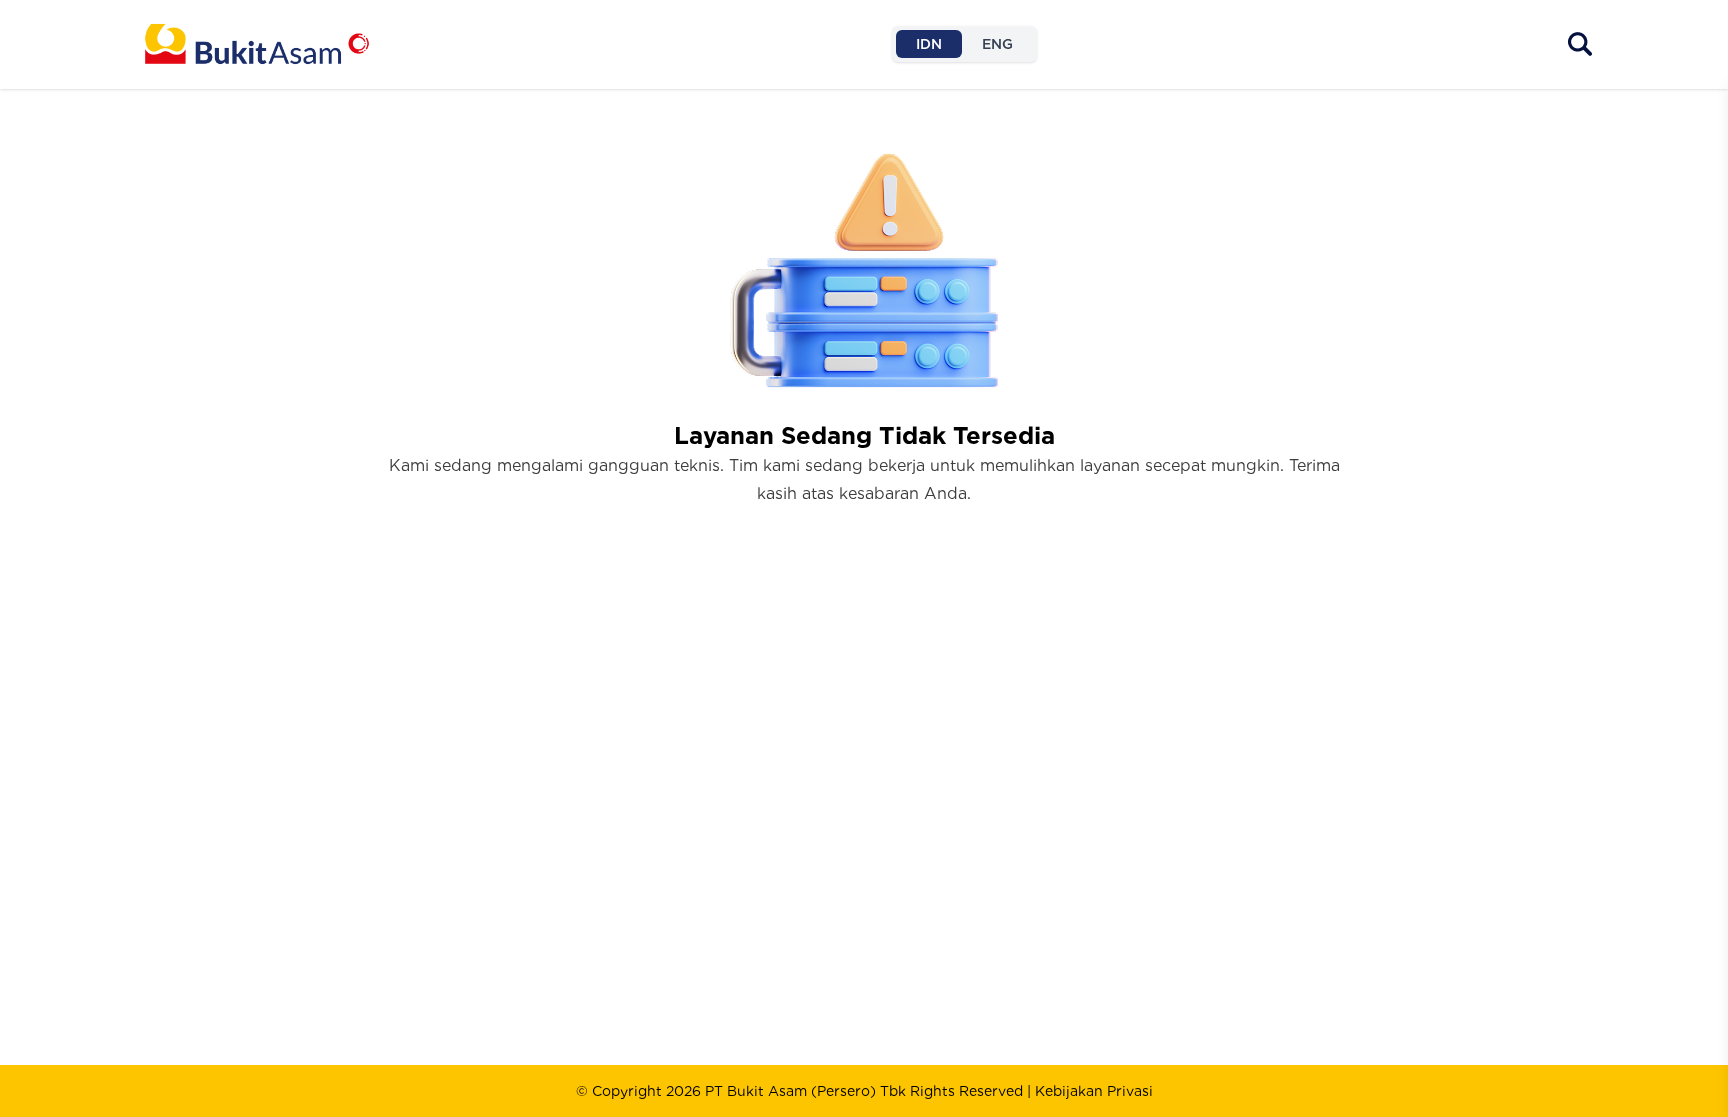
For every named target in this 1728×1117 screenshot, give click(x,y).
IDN (929, 44)
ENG (997, 44)
